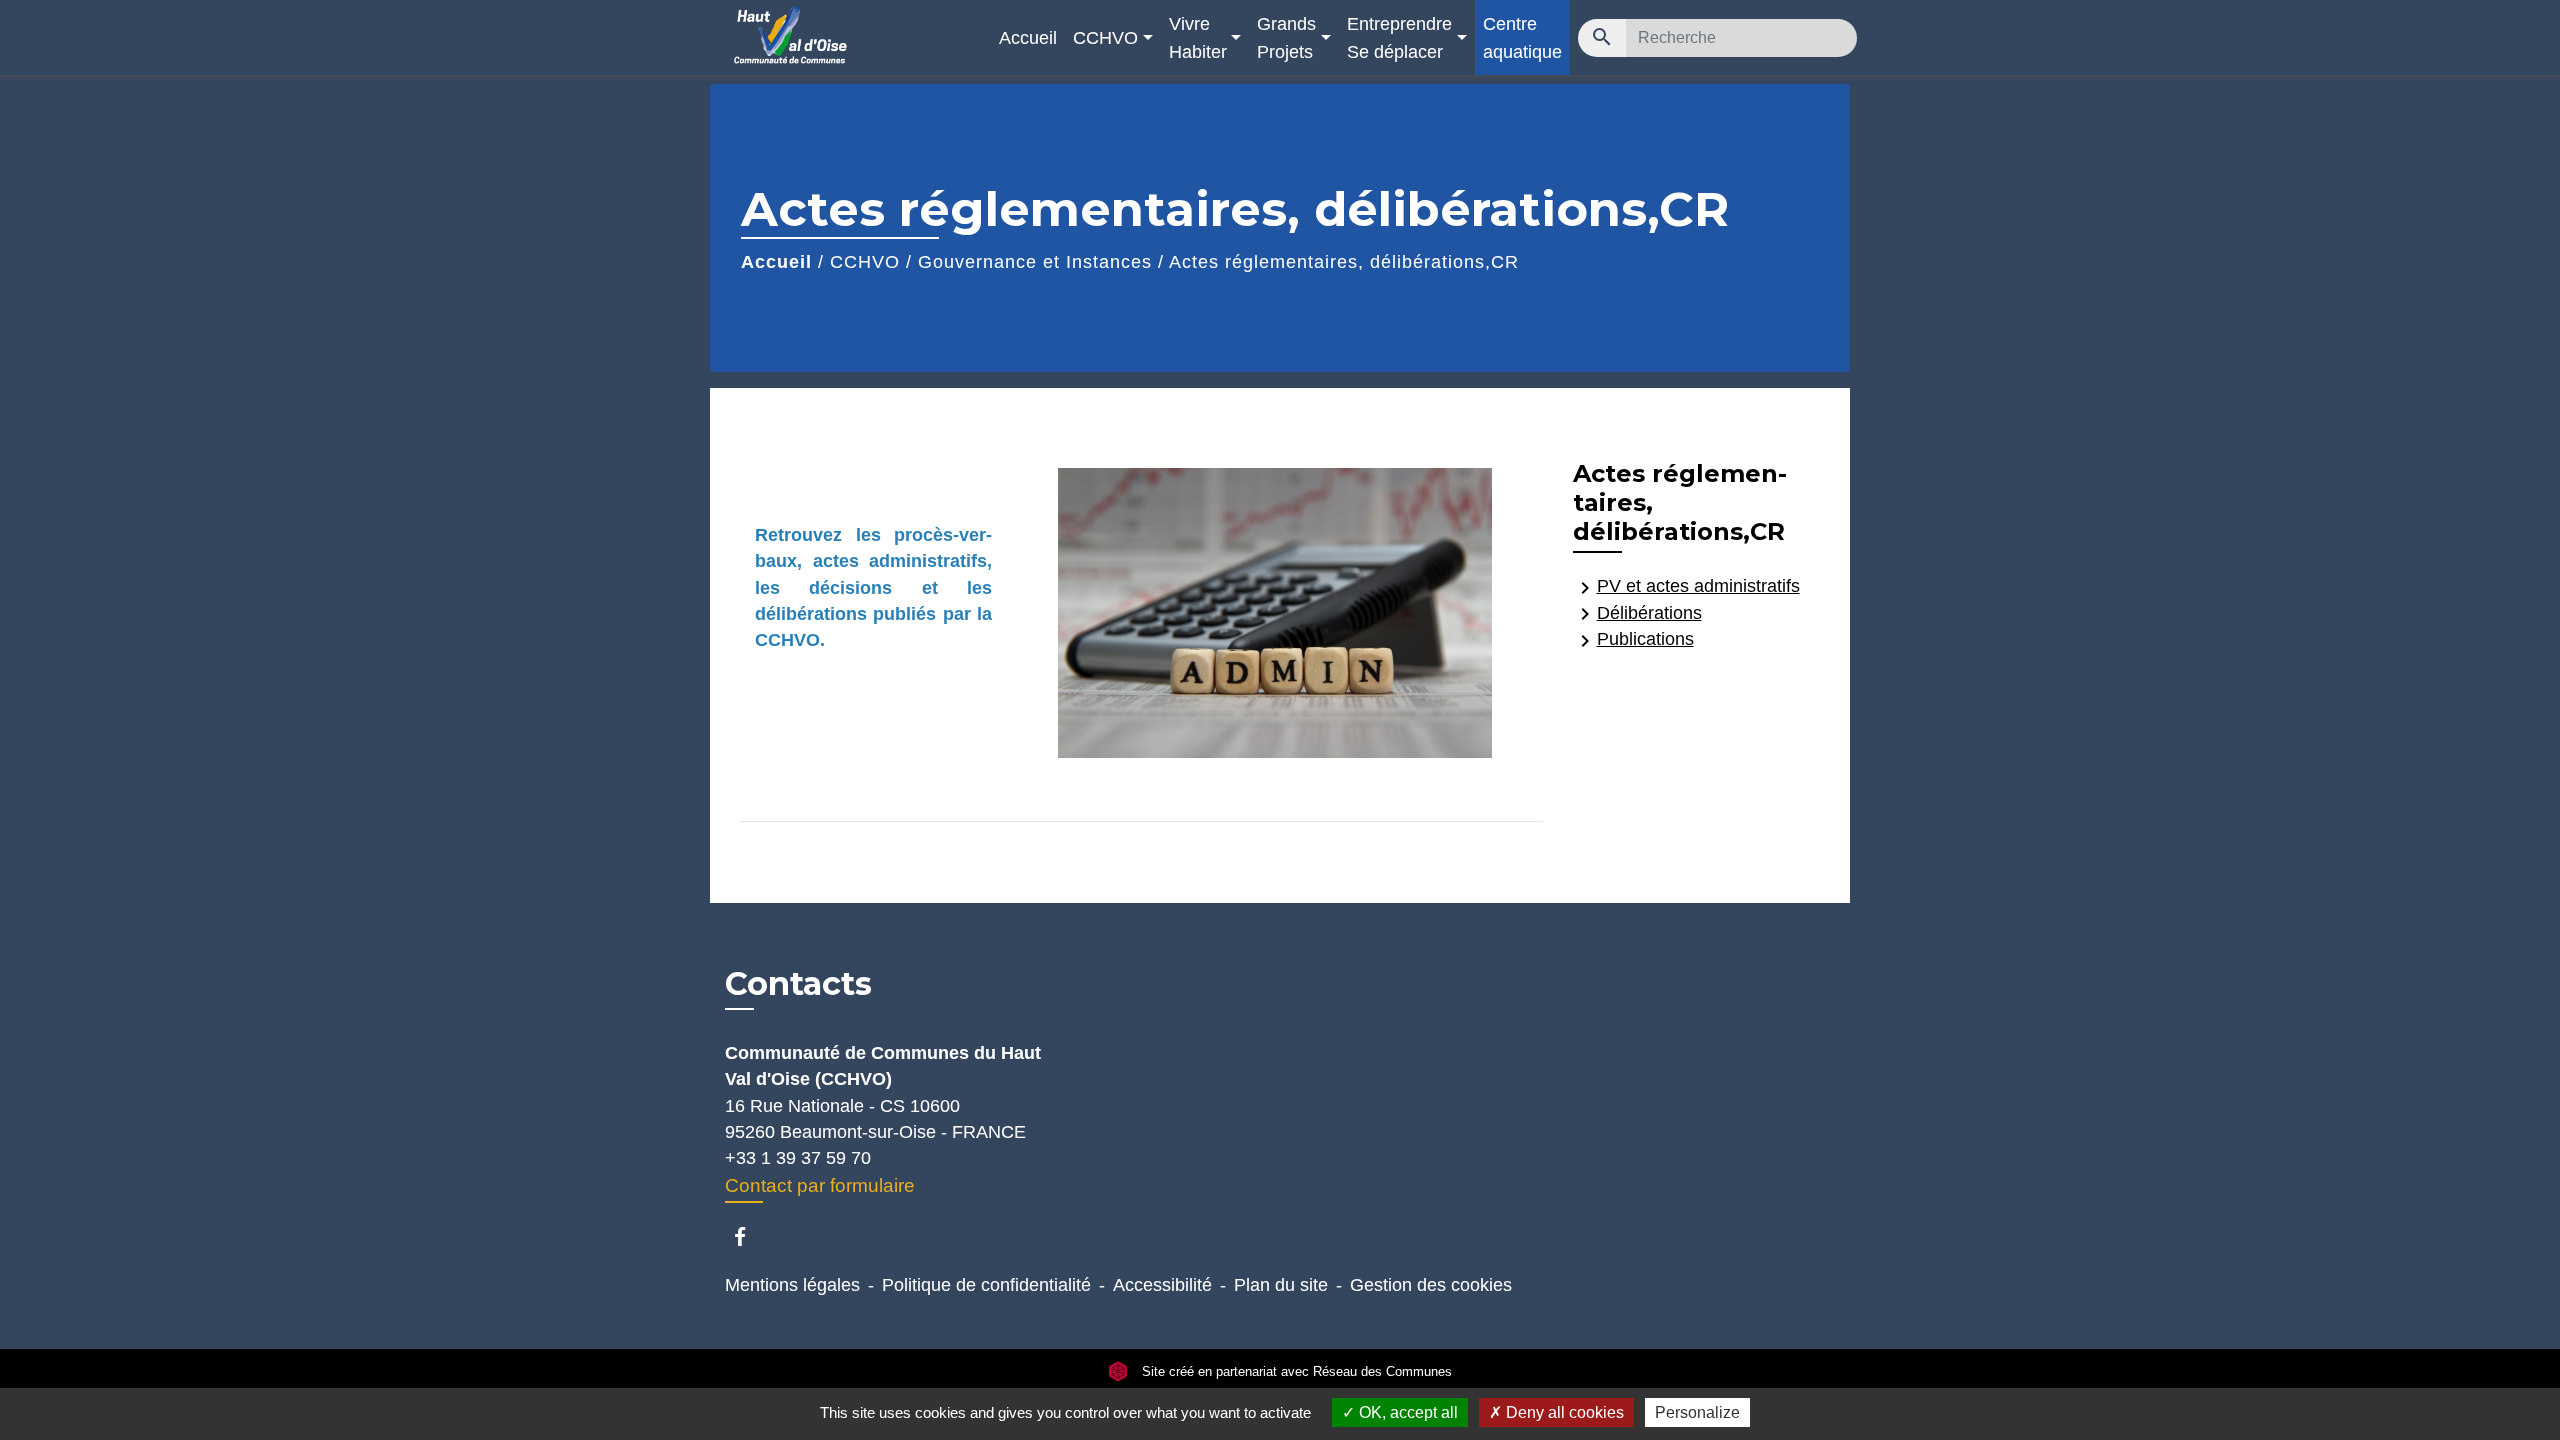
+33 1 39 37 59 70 (798, 1158)
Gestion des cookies (1431, 1285)
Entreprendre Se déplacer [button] (1399, 37)
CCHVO (865, 262)
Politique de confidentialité (986, 1285)
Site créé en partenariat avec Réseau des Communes (1295, 1371)
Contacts (798, 984)
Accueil (776, 262)
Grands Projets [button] (1286, 37)
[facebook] (749, 1236)
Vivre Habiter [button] (1198, 37)
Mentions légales (792, 1285)
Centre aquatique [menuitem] (1522, 37)
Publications (1633, 640)
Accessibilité (1162, 1285)
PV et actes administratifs (1686, 587)
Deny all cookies (1563, 1412)
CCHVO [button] (1105, 37)
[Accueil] (850, 37)
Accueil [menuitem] (1028, 37)
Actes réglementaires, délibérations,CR (1344, 262)
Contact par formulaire (820, 1185)
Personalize (1697, 1412)
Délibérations (1637, 614)
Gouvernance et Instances (1035, 262)
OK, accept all (1406, 1412)
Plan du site (1281, 1285)
